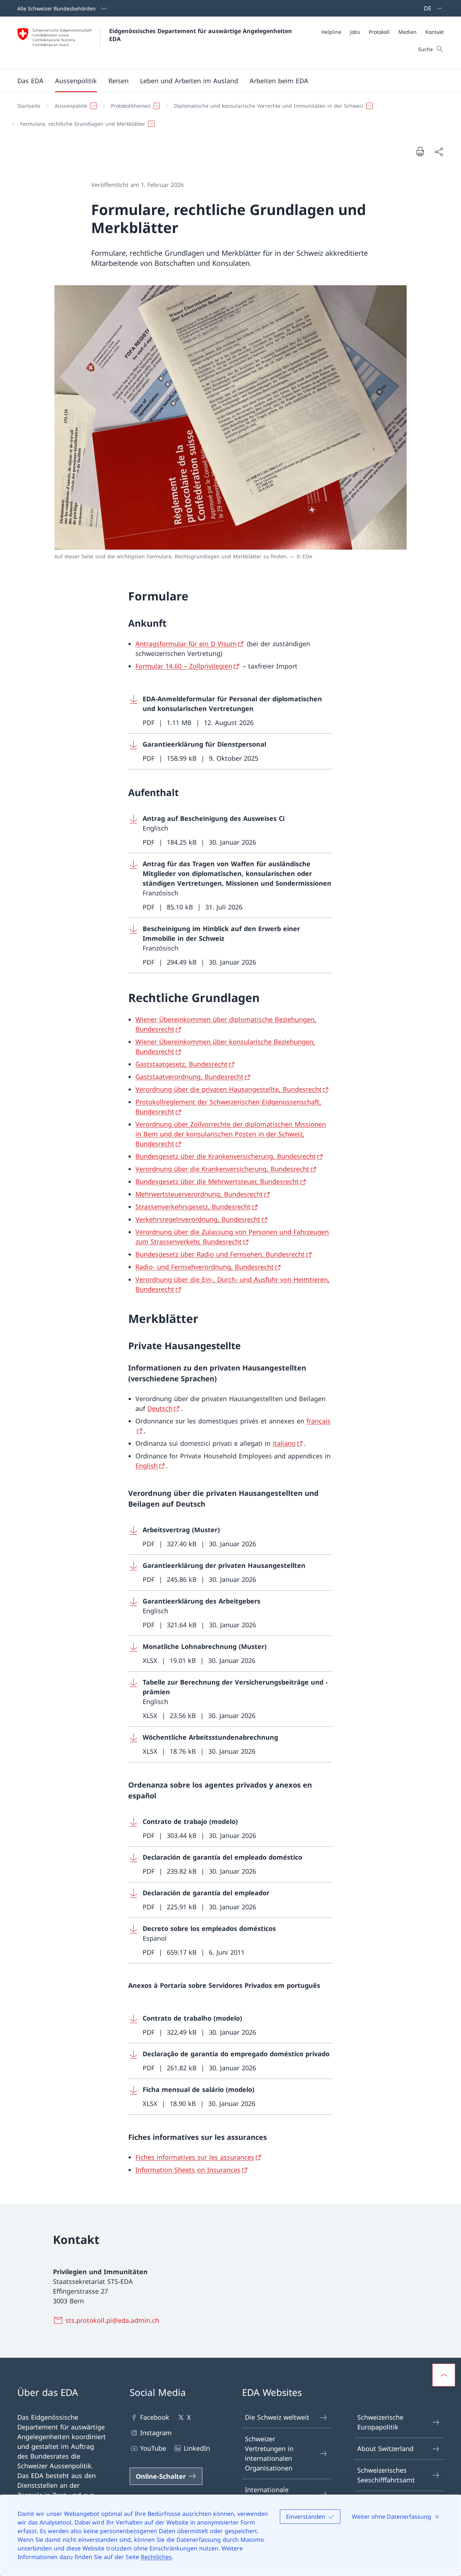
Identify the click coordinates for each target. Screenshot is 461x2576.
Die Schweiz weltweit (277, 2417)
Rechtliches (156, 2557)
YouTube (153, 2448)
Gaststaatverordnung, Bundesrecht (189, 1077)
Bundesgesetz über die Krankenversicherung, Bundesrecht (226, 1156)
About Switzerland (385, 2448)
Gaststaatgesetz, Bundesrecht (182, 1064)
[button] (30, 81)
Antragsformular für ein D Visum (186, 644)
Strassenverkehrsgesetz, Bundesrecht (193, 1207)
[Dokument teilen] (439, 151)
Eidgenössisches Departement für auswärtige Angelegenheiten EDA (202, 35)
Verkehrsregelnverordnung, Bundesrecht (198, 1219)
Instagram (156, 2433)
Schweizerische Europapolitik (380, 2422)
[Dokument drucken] (420, 151)
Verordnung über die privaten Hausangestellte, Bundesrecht (229, 1089)
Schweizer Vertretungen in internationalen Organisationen (269, 2453)
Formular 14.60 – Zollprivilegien (184, 666)
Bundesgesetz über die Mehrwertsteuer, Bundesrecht (217, 1181)
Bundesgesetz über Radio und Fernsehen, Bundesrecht (220, 1254)
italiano (284, 1443)
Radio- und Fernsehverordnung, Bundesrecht (205, 1267)
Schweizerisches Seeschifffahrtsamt (386, 2475)
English (147, 1466)
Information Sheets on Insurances (188, 2170)
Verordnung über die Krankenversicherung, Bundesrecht (222, 1169)
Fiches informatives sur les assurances (195, 2157)
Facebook (155, 2417)
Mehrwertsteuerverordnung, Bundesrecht (199, 1194)
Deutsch (160, 1408)
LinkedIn (197, 2448)
